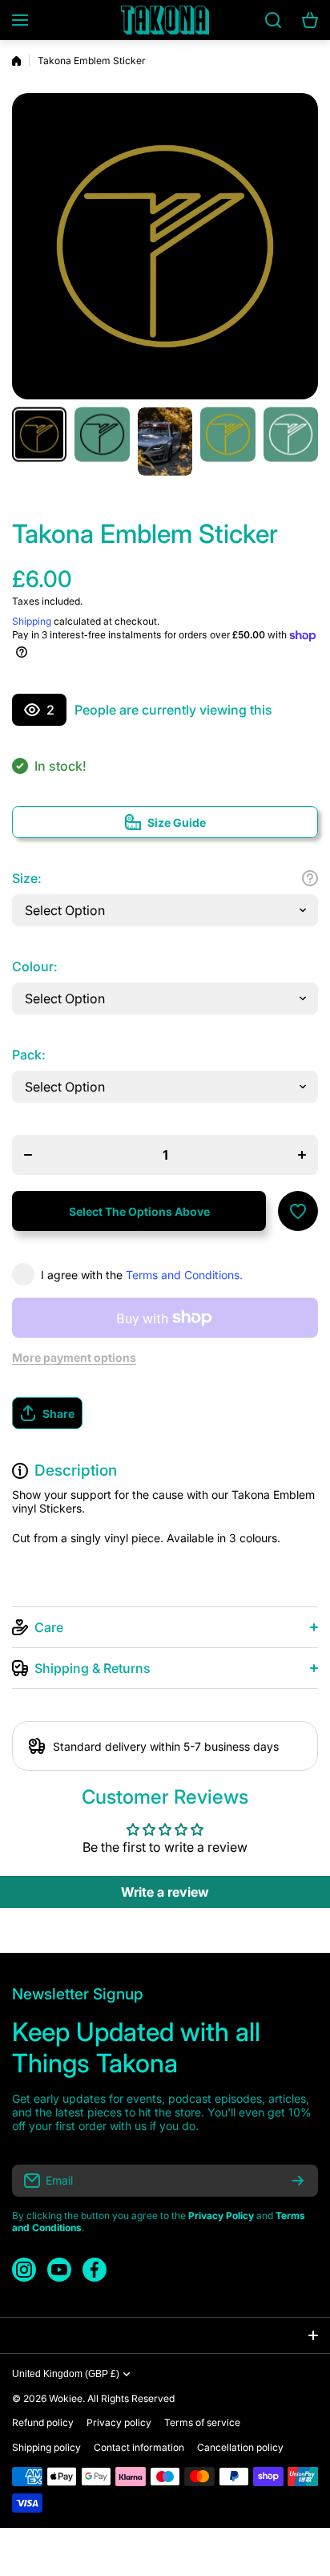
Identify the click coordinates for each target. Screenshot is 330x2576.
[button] (165, 1413)
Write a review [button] (165, 1892)
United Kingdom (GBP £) (66, 2374)
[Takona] (165, 20)
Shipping (32, 621)
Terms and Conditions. (184, 1275)
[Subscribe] (298, 2181)
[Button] (310, 878)
